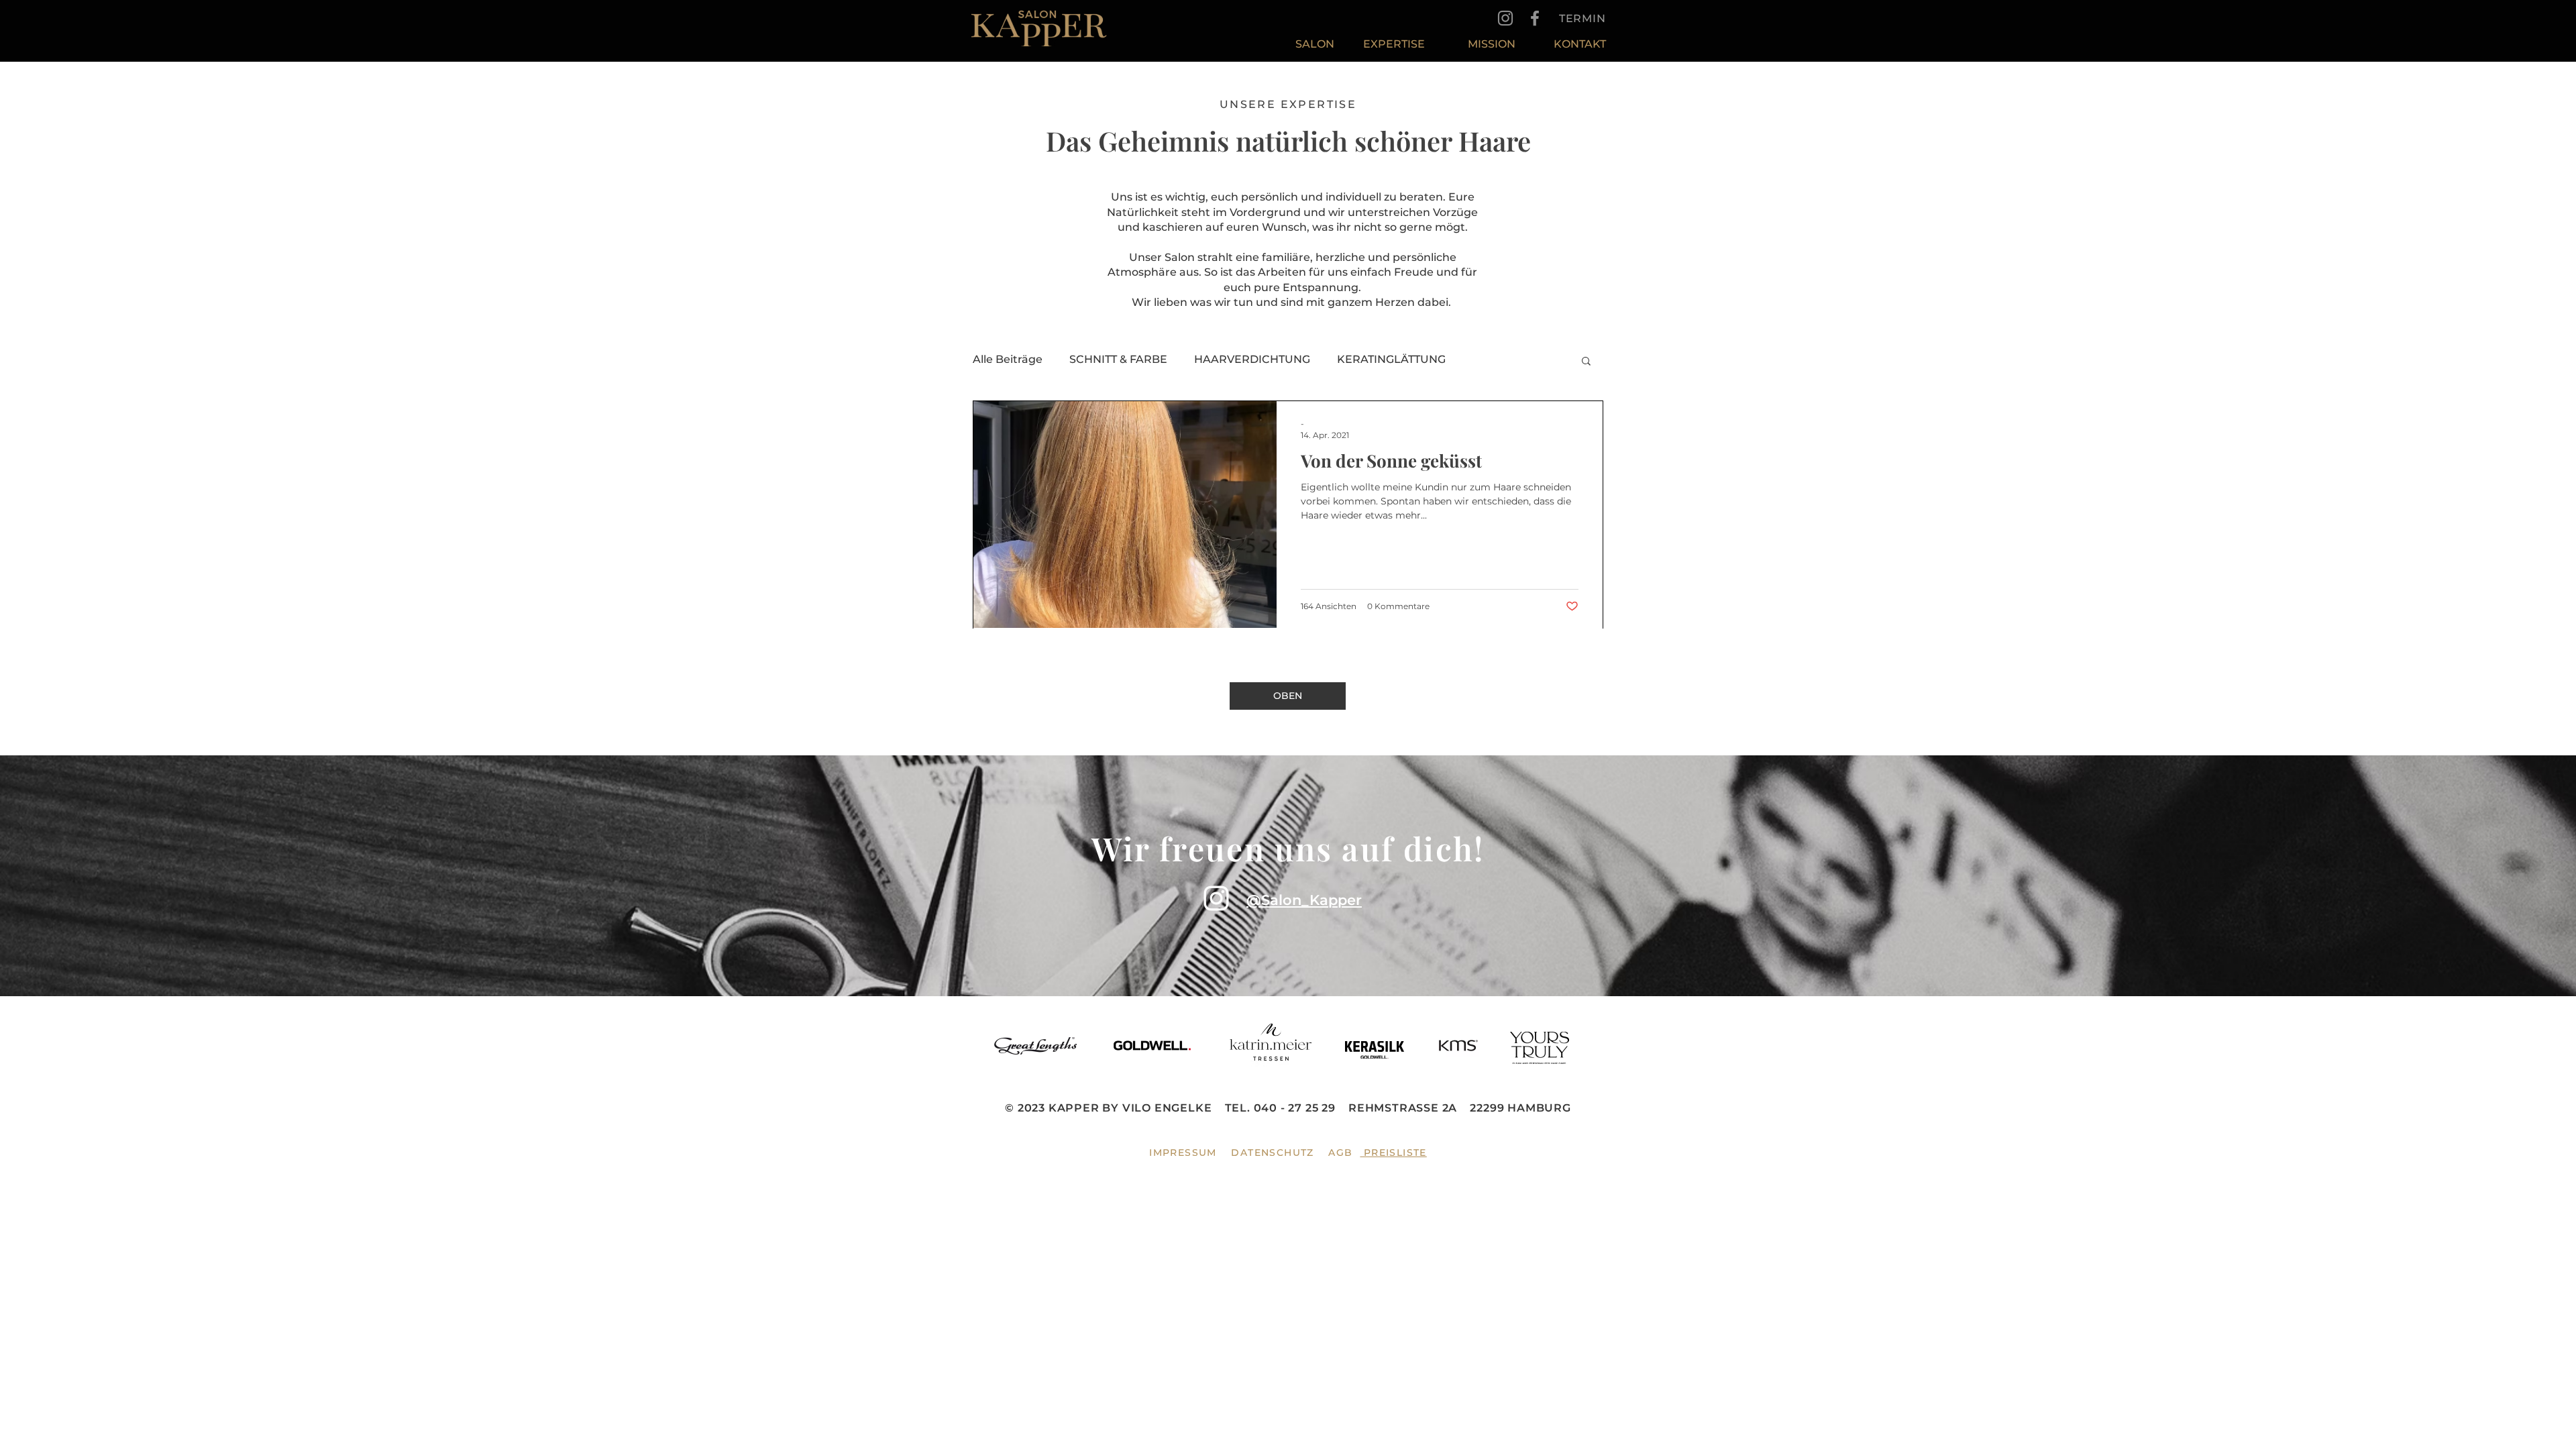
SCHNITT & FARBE (1118, 359)
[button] (1586, 362)
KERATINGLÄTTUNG (1391, 359)
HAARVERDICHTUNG (1252, 359)
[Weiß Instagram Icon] (1216, 898)
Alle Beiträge (1008, 359)
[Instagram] (1505, 18)
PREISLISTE (1393, 1152)
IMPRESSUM (1183, 1152)
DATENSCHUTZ (1272, 1152)
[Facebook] (1535, 18)
